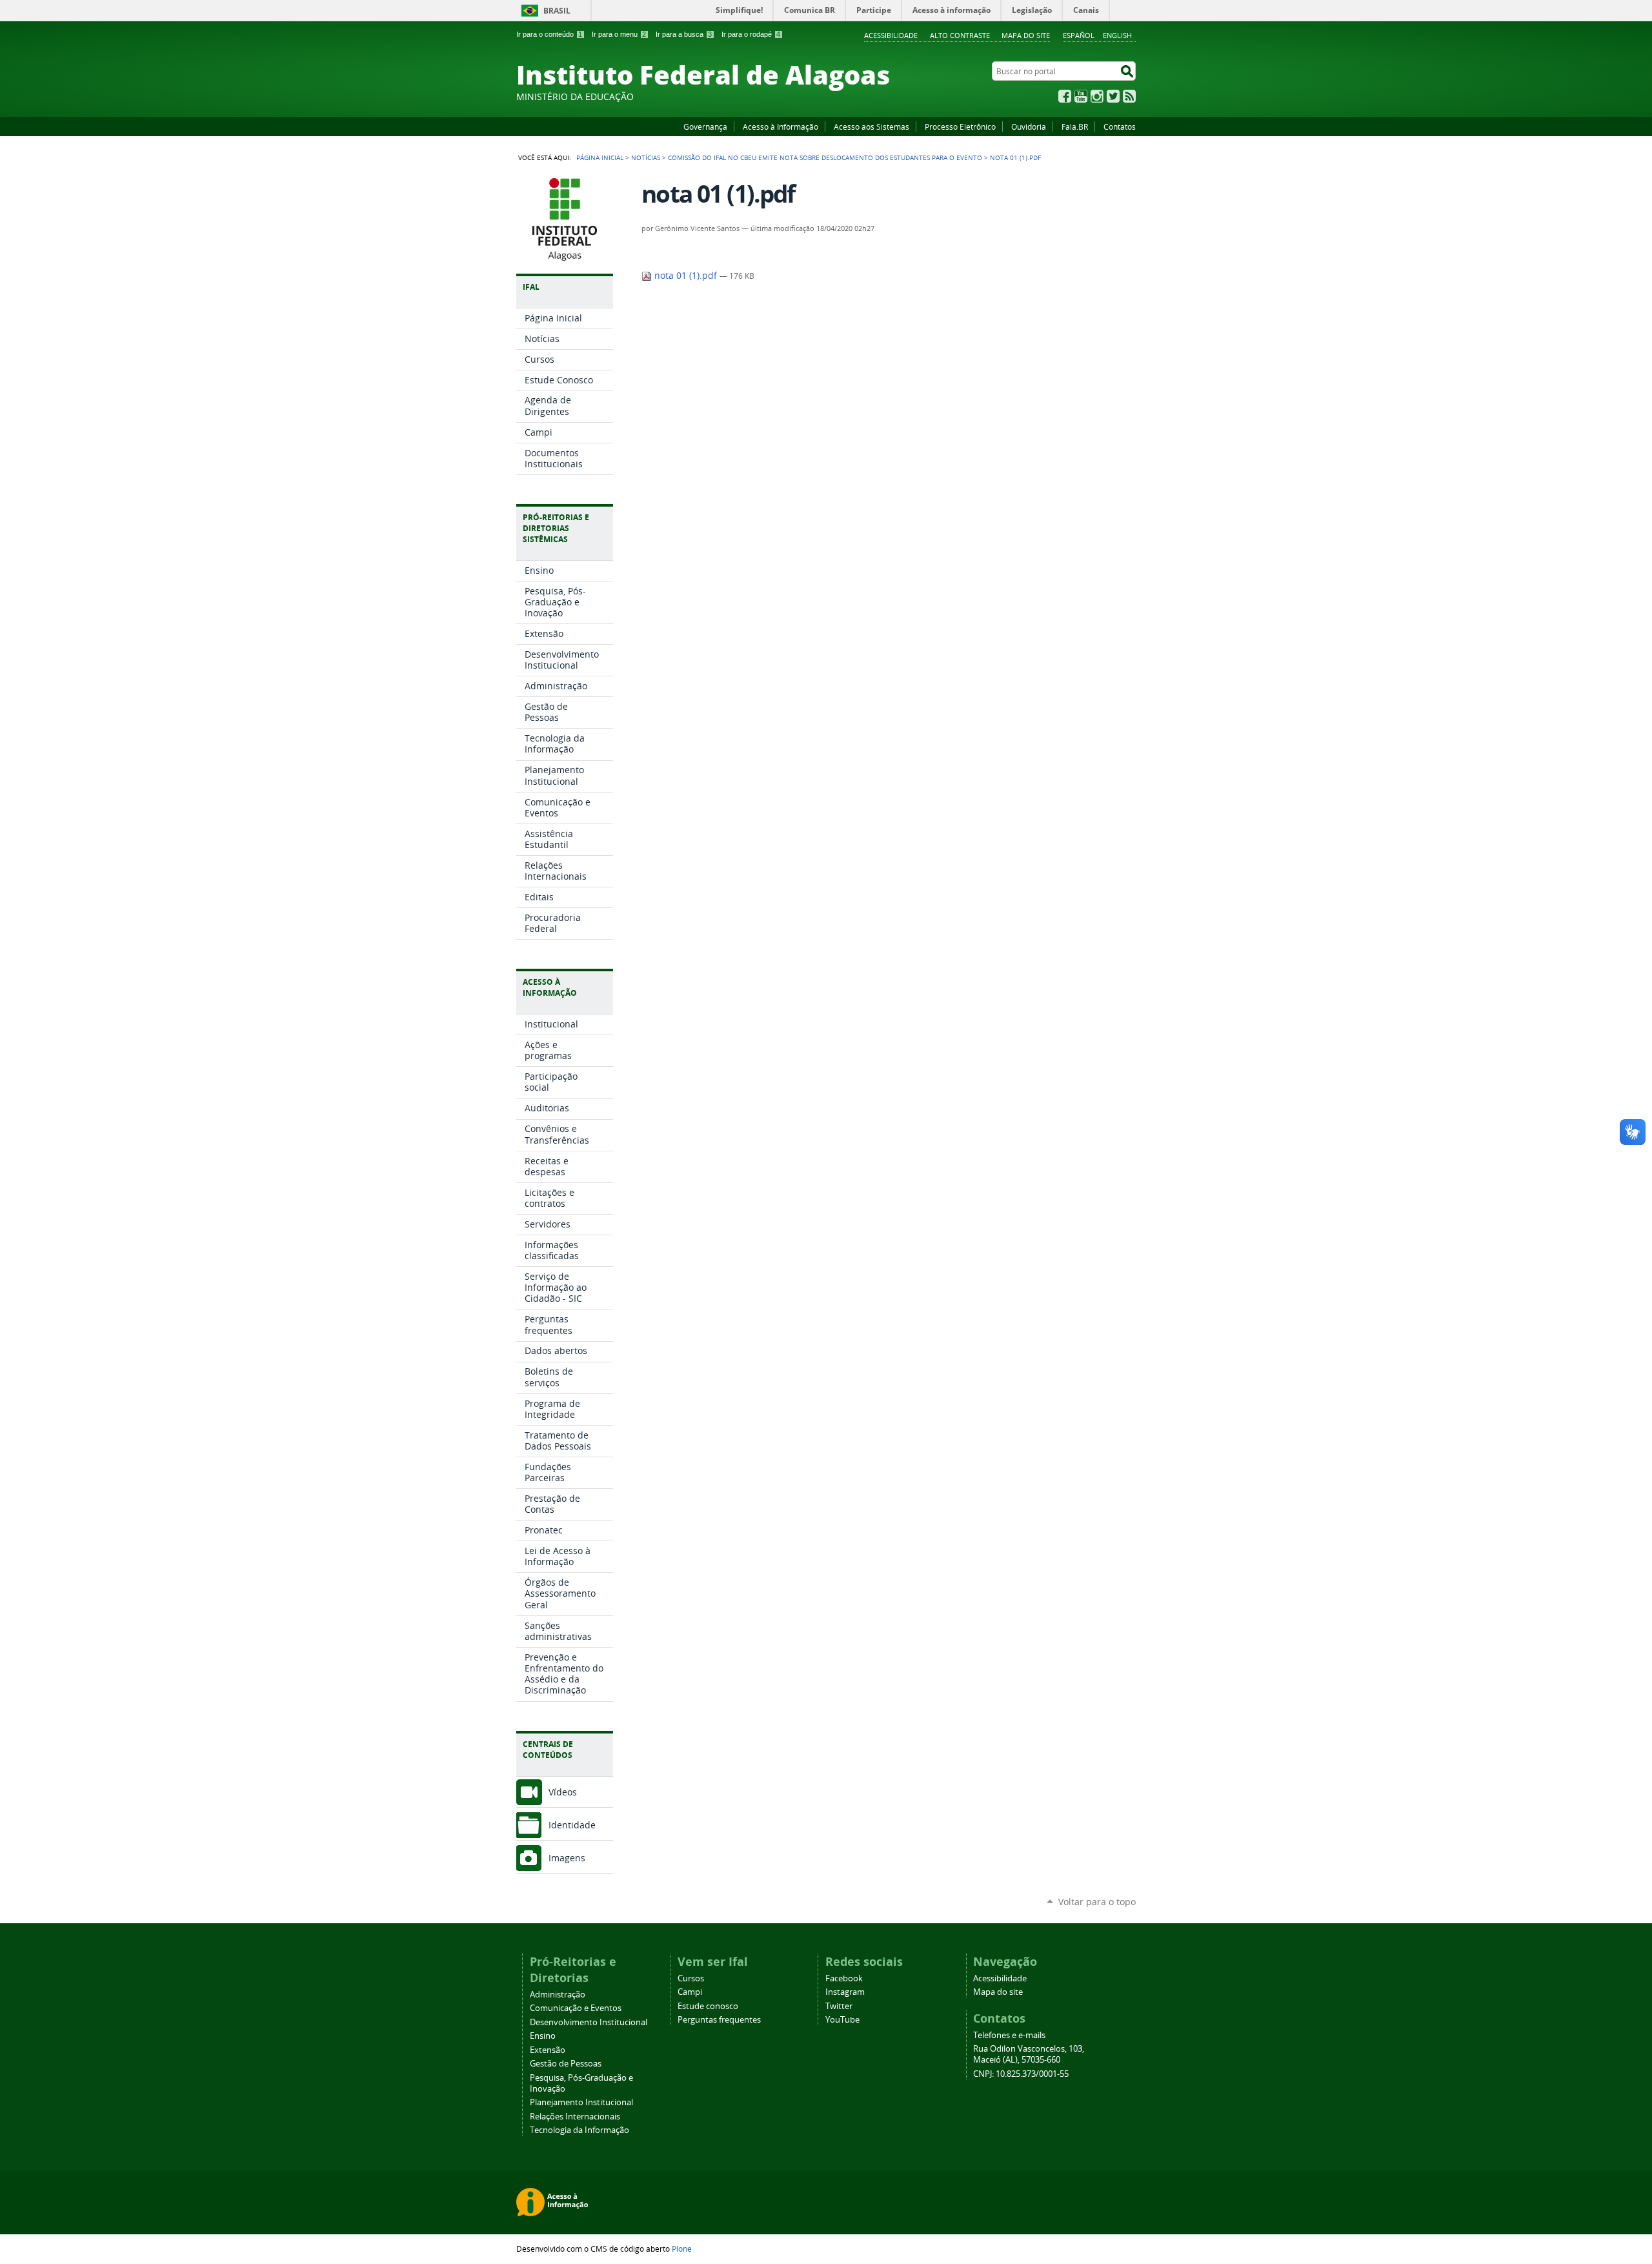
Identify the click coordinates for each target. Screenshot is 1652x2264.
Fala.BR (1075, 126)
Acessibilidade (891, 35)
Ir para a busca (684, 34)
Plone (682, 2249)
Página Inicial (600, 157)
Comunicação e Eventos (576, 2008)
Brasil (557, 11)
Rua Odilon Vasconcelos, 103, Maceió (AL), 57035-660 (1029, 2054)
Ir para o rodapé (751, 34)
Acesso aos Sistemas (871, 126)
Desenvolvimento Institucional (589, 2022)
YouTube (1081, 96)
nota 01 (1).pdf (686, 276)
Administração (558, 1995)
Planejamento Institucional (581, 2102)
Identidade (572, 1825)
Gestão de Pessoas (566, 2064)
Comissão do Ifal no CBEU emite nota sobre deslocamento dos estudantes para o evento (825, 157)
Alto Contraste (960, 35)
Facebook (1065, 96)
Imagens (567, 1858)
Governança (705, 126)
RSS (1129, 96)
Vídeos (563, 1792)
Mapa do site (1026, 35)
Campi (690, 1992)
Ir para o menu (619, 34)
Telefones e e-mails (1009, 2035)
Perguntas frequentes (719, 2020)
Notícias (646, 157)
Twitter (1113, 96)
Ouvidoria (1029, 126)
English (1117, 35)
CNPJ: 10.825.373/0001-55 (1021, 2074)
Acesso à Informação (781, 126)
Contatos (1120, 126)
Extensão (548, 2050)
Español (1079, 35)
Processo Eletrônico (960, 126)
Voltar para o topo (1097, 1902)
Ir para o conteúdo (549, 34)
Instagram (1097, 96)
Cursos (691, 1978)
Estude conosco (708, 2006)
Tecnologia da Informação (579, 2130)
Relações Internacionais (575, 2117)
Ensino (543, 2036)
